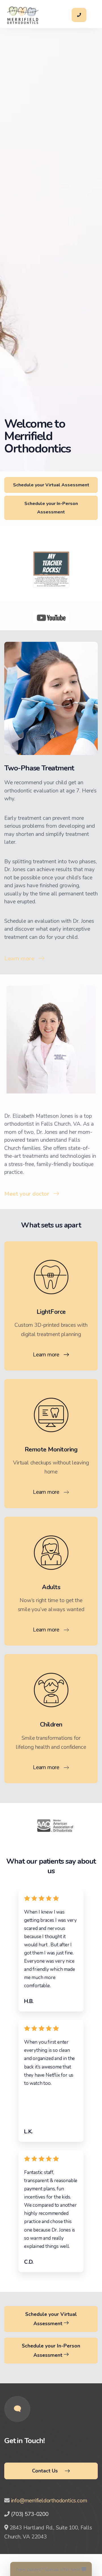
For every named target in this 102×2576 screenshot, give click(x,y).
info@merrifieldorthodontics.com (49, 2501)
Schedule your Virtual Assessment (51, 485)
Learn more (19, 958)
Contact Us (45, 2471)
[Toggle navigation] (92, 15)
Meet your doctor (27, 1194)
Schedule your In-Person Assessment (51, 508)
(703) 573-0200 (30, 2514)
